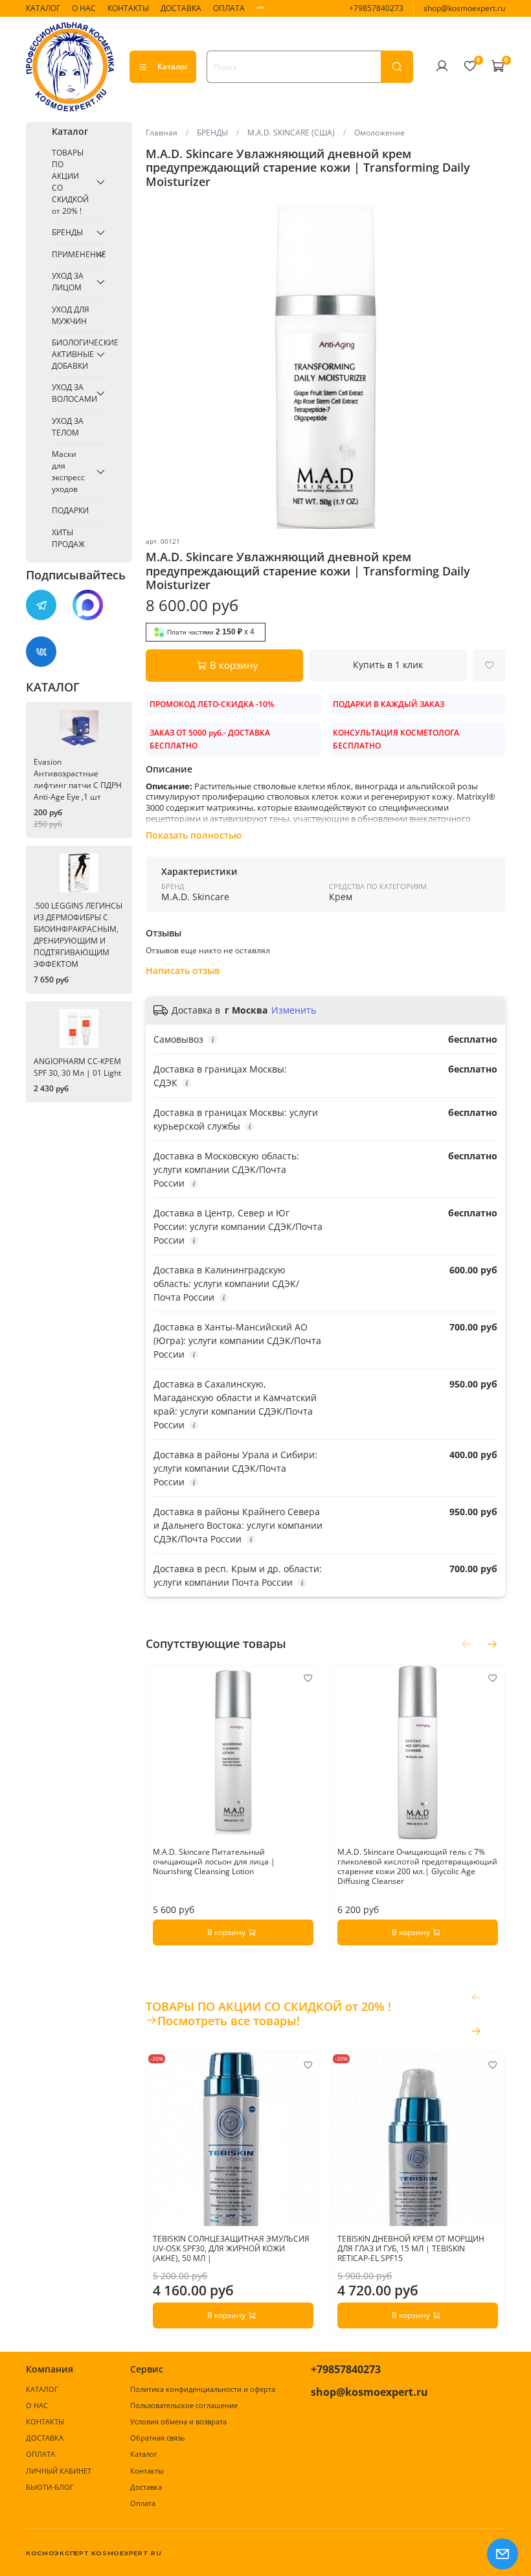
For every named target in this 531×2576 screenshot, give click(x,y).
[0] (469, 66)
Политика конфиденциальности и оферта (203, 2389)
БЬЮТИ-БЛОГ (50, 2487)
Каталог (173, 66)
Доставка (146, 2487)
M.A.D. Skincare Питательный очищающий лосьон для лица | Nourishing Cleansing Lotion (214, 1862)
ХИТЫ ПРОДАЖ (68, 538)
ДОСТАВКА (181, 8)
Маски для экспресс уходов (68, 471)
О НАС (84, 8)
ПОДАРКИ (70, 510)
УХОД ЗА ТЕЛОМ (68, 427)
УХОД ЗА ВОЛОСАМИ (71, 393)
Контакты (147, 2471)
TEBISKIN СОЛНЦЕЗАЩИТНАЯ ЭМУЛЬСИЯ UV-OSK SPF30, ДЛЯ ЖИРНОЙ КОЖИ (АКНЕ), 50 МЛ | (231, 2248)
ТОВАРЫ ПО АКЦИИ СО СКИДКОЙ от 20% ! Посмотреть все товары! (268, 2013)
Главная (162, 133)
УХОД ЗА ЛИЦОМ (68, 282)
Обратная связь (157, 2438)
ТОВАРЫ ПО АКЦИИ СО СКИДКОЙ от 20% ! (70, 182)
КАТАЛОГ (43, 8)
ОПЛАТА (229, 8)
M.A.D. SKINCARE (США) (291, 133)
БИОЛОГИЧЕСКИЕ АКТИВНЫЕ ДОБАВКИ (71, 354)
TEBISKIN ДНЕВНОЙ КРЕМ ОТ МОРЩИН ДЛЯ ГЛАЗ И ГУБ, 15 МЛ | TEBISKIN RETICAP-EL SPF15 (411, 2248)
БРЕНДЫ (212, 133)
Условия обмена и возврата (178, 2421)
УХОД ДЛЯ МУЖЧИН (71, 315)
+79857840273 (376, 8)
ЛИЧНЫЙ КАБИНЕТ (59, 2471)
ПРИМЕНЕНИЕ (71, 254)
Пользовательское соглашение (184, 2405)
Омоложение (379, 133)
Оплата (143, 2503)
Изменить (294, 1010)
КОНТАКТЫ (128, 8)
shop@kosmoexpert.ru (464, 8)
